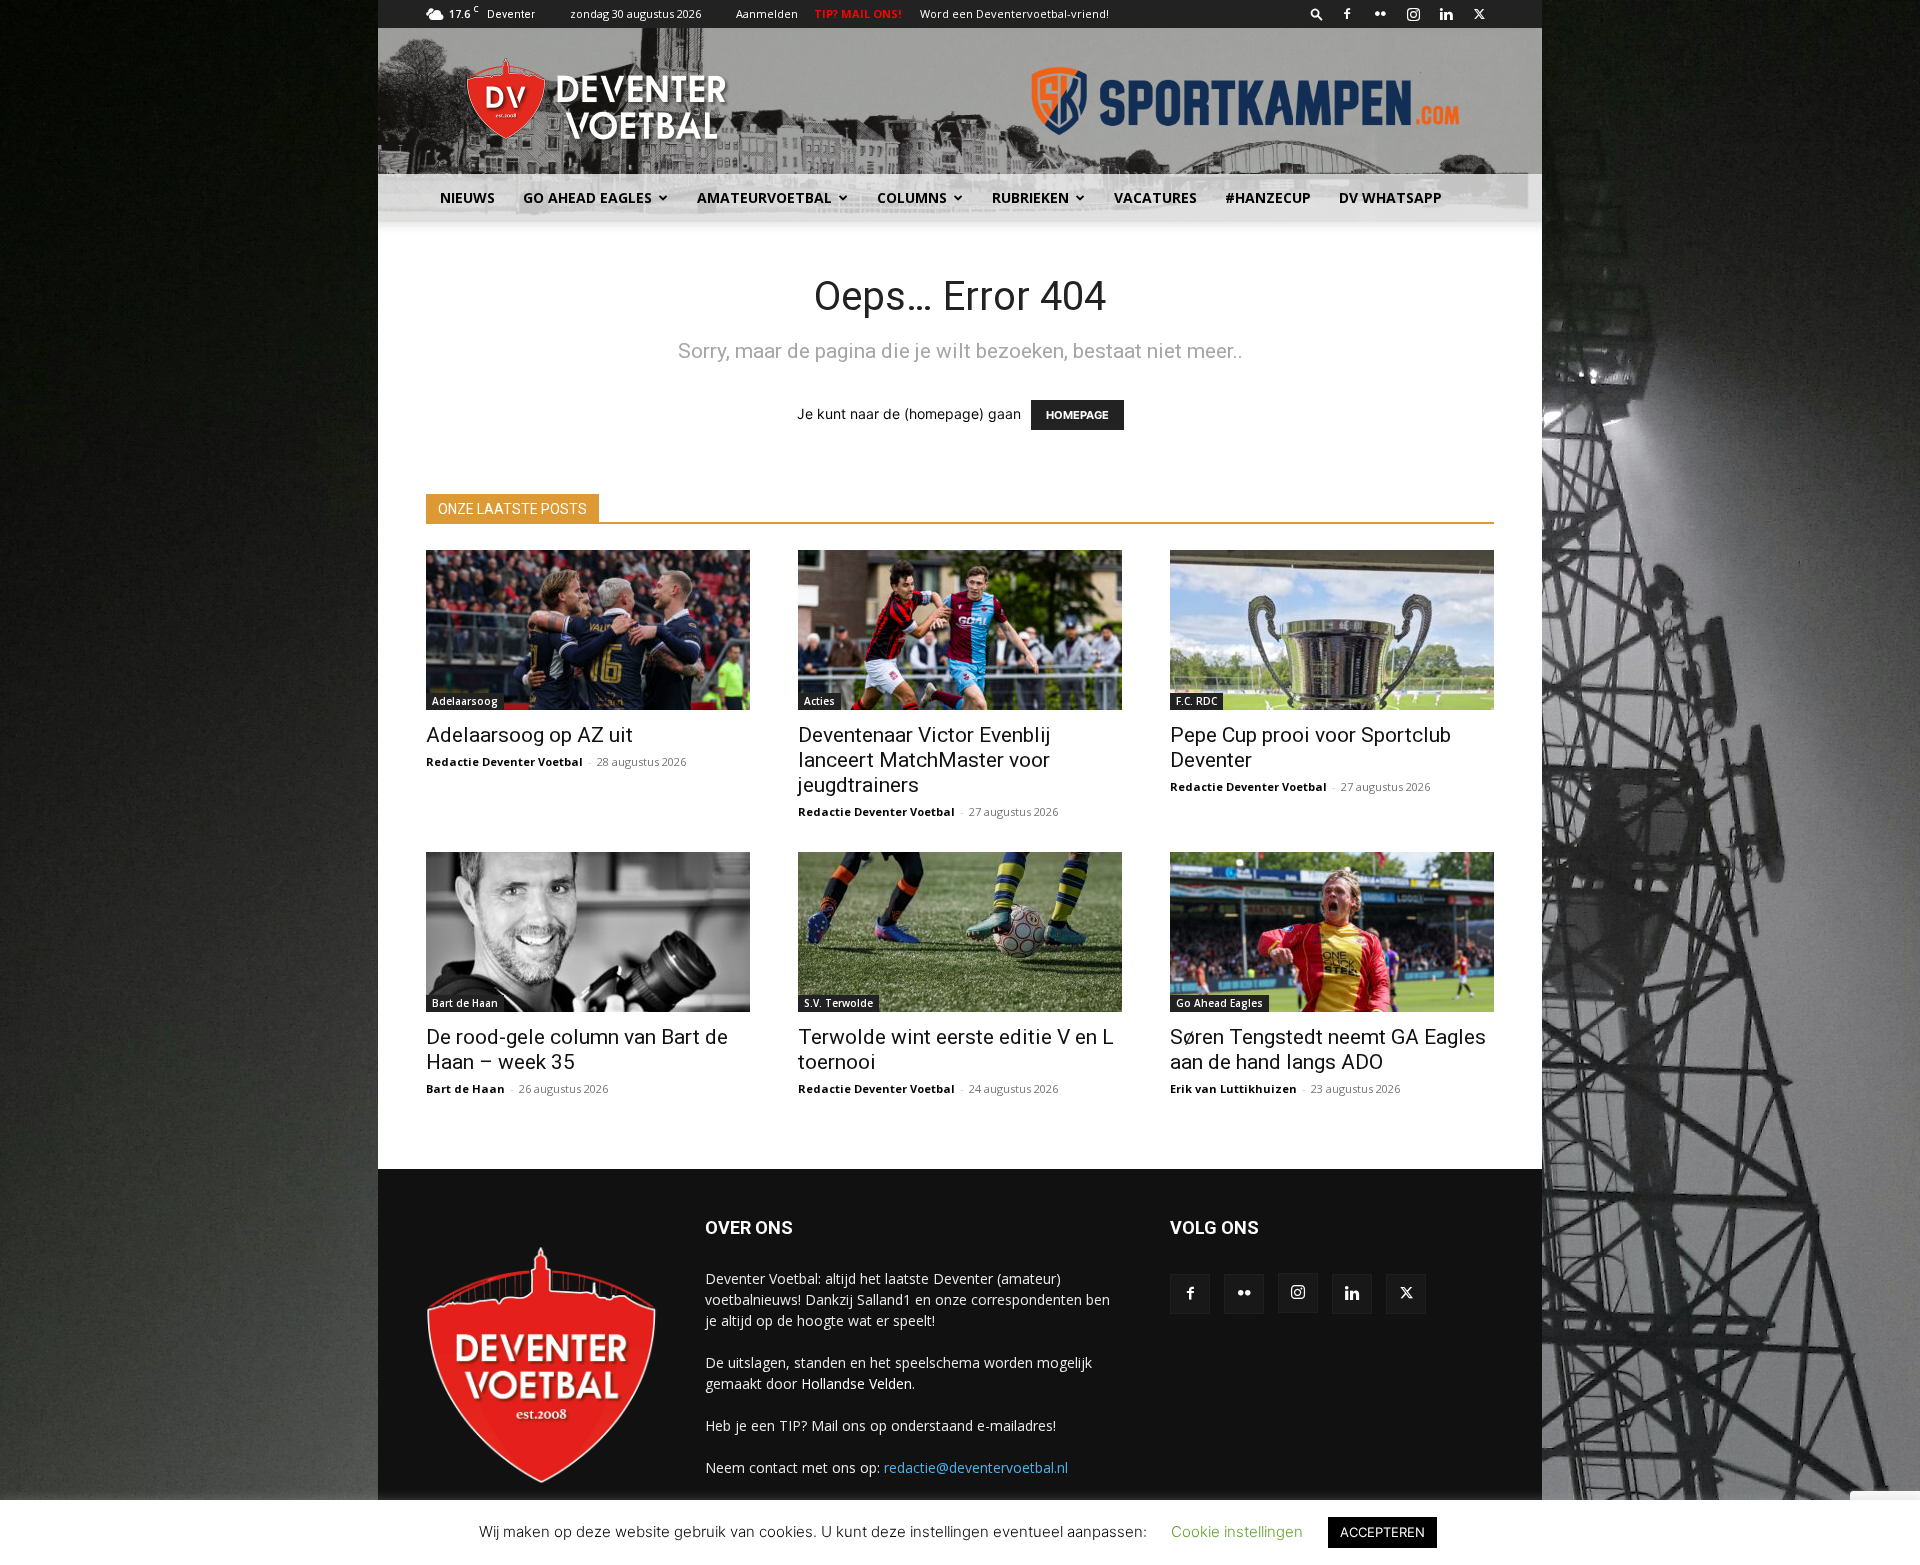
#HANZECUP (1268, 197)
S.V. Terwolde (838, 1003)
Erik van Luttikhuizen (1233, 1088)
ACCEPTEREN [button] (1382, 1532)
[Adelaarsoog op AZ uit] (588, 630)
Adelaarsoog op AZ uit (529, 735)
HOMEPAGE (1077, 415)
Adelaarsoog (465, 701)
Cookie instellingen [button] (1237, 1531)
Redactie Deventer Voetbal (504, 761)
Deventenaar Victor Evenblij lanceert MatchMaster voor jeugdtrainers (924, 760)
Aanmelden (767, 13)
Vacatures (1155, 197)
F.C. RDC (1196, 701)
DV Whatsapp (1390, 197)
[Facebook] (1347, 14)
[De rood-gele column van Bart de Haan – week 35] (588, 932)
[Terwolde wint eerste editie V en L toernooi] (960, 932)
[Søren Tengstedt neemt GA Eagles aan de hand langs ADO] (1332, 932)
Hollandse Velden (856, 1383)
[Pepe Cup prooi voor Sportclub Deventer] (1332, 630)
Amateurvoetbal (764, 197)
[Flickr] (1380, 14)
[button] (1317, 13)
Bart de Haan (465, 1003)
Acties (819, 701)
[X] (1479, 14)
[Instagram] (1413, 14)
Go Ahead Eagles (587, 197)
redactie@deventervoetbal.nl (976, 1467)
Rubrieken (1030, 197)
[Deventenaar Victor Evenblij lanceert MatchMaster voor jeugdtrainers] (960, 630)
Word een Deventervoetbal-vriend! (1014, 13)
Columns (912, 197)
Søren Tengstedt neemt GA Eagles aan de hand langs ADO (1328, 1049)
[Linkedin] (1446, 14)
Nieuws (467, 197)
